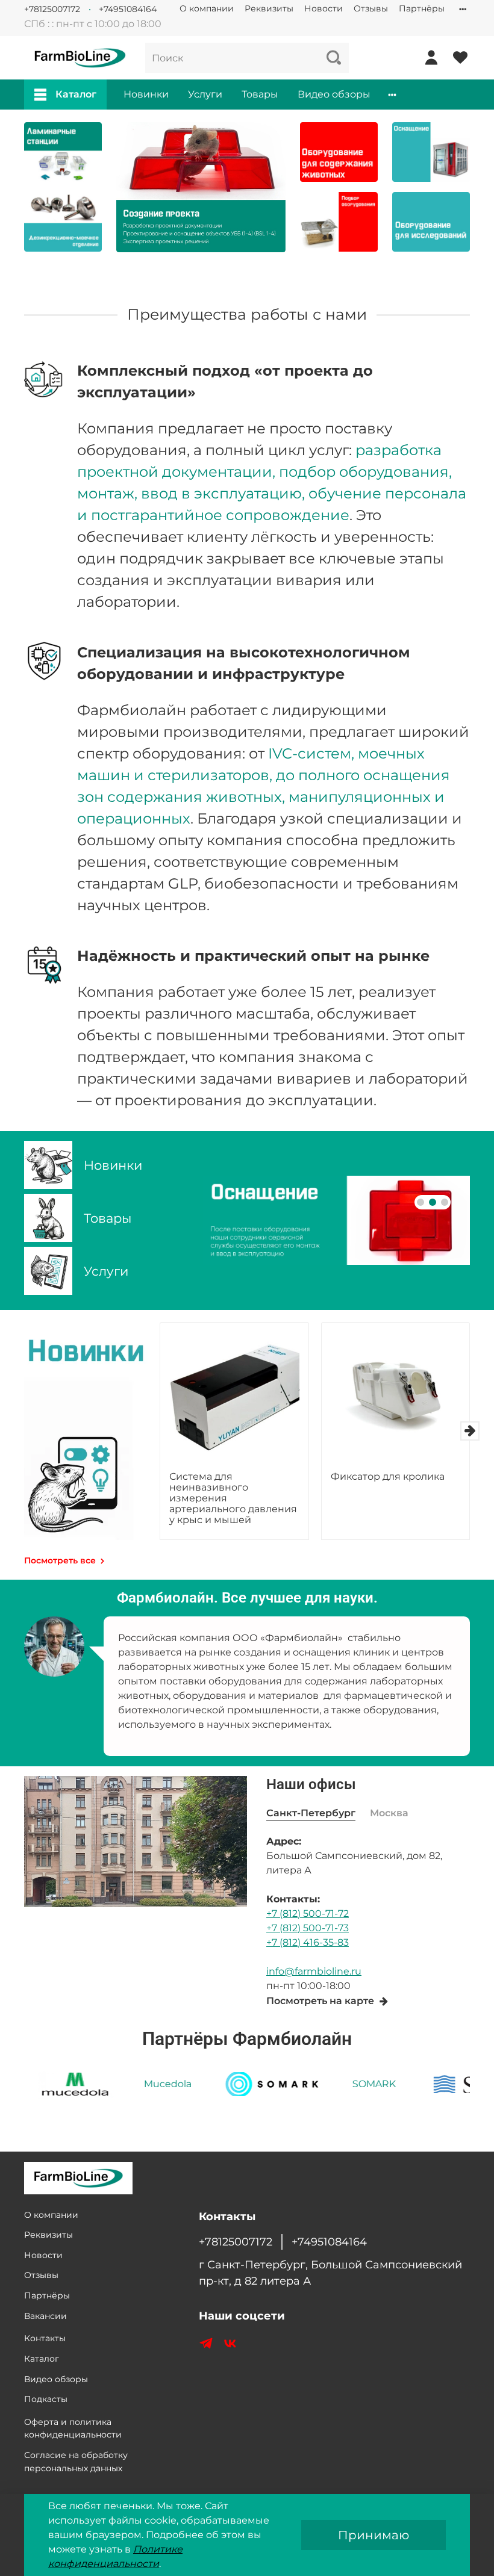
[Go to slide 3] (445, 1202)
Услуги (205, 94)
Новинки (146, 94)
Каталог (76, 94)
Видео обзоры (334, 94)
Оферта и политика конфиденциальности (73, 2429)
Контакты (45, 2338)
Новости (324, 8)
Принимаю (374, 2535)
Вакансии (45, 2316)
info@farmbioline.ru (314, 1971)
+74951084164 (128, 9)
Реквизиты (269, 8)
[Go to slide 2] (433, 1202)
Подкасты (46, 2399)
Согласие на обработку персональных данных (76, 2462)
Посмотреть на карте (320, 2001)
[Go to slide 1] (421, 1202)
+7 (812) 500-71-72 (308, 1913)
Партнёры (422, 8)
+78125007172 (52, 9)
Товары (260, 94)
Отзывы (371, 8)
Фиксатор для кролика (388, 1476)
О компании (207, 8)
